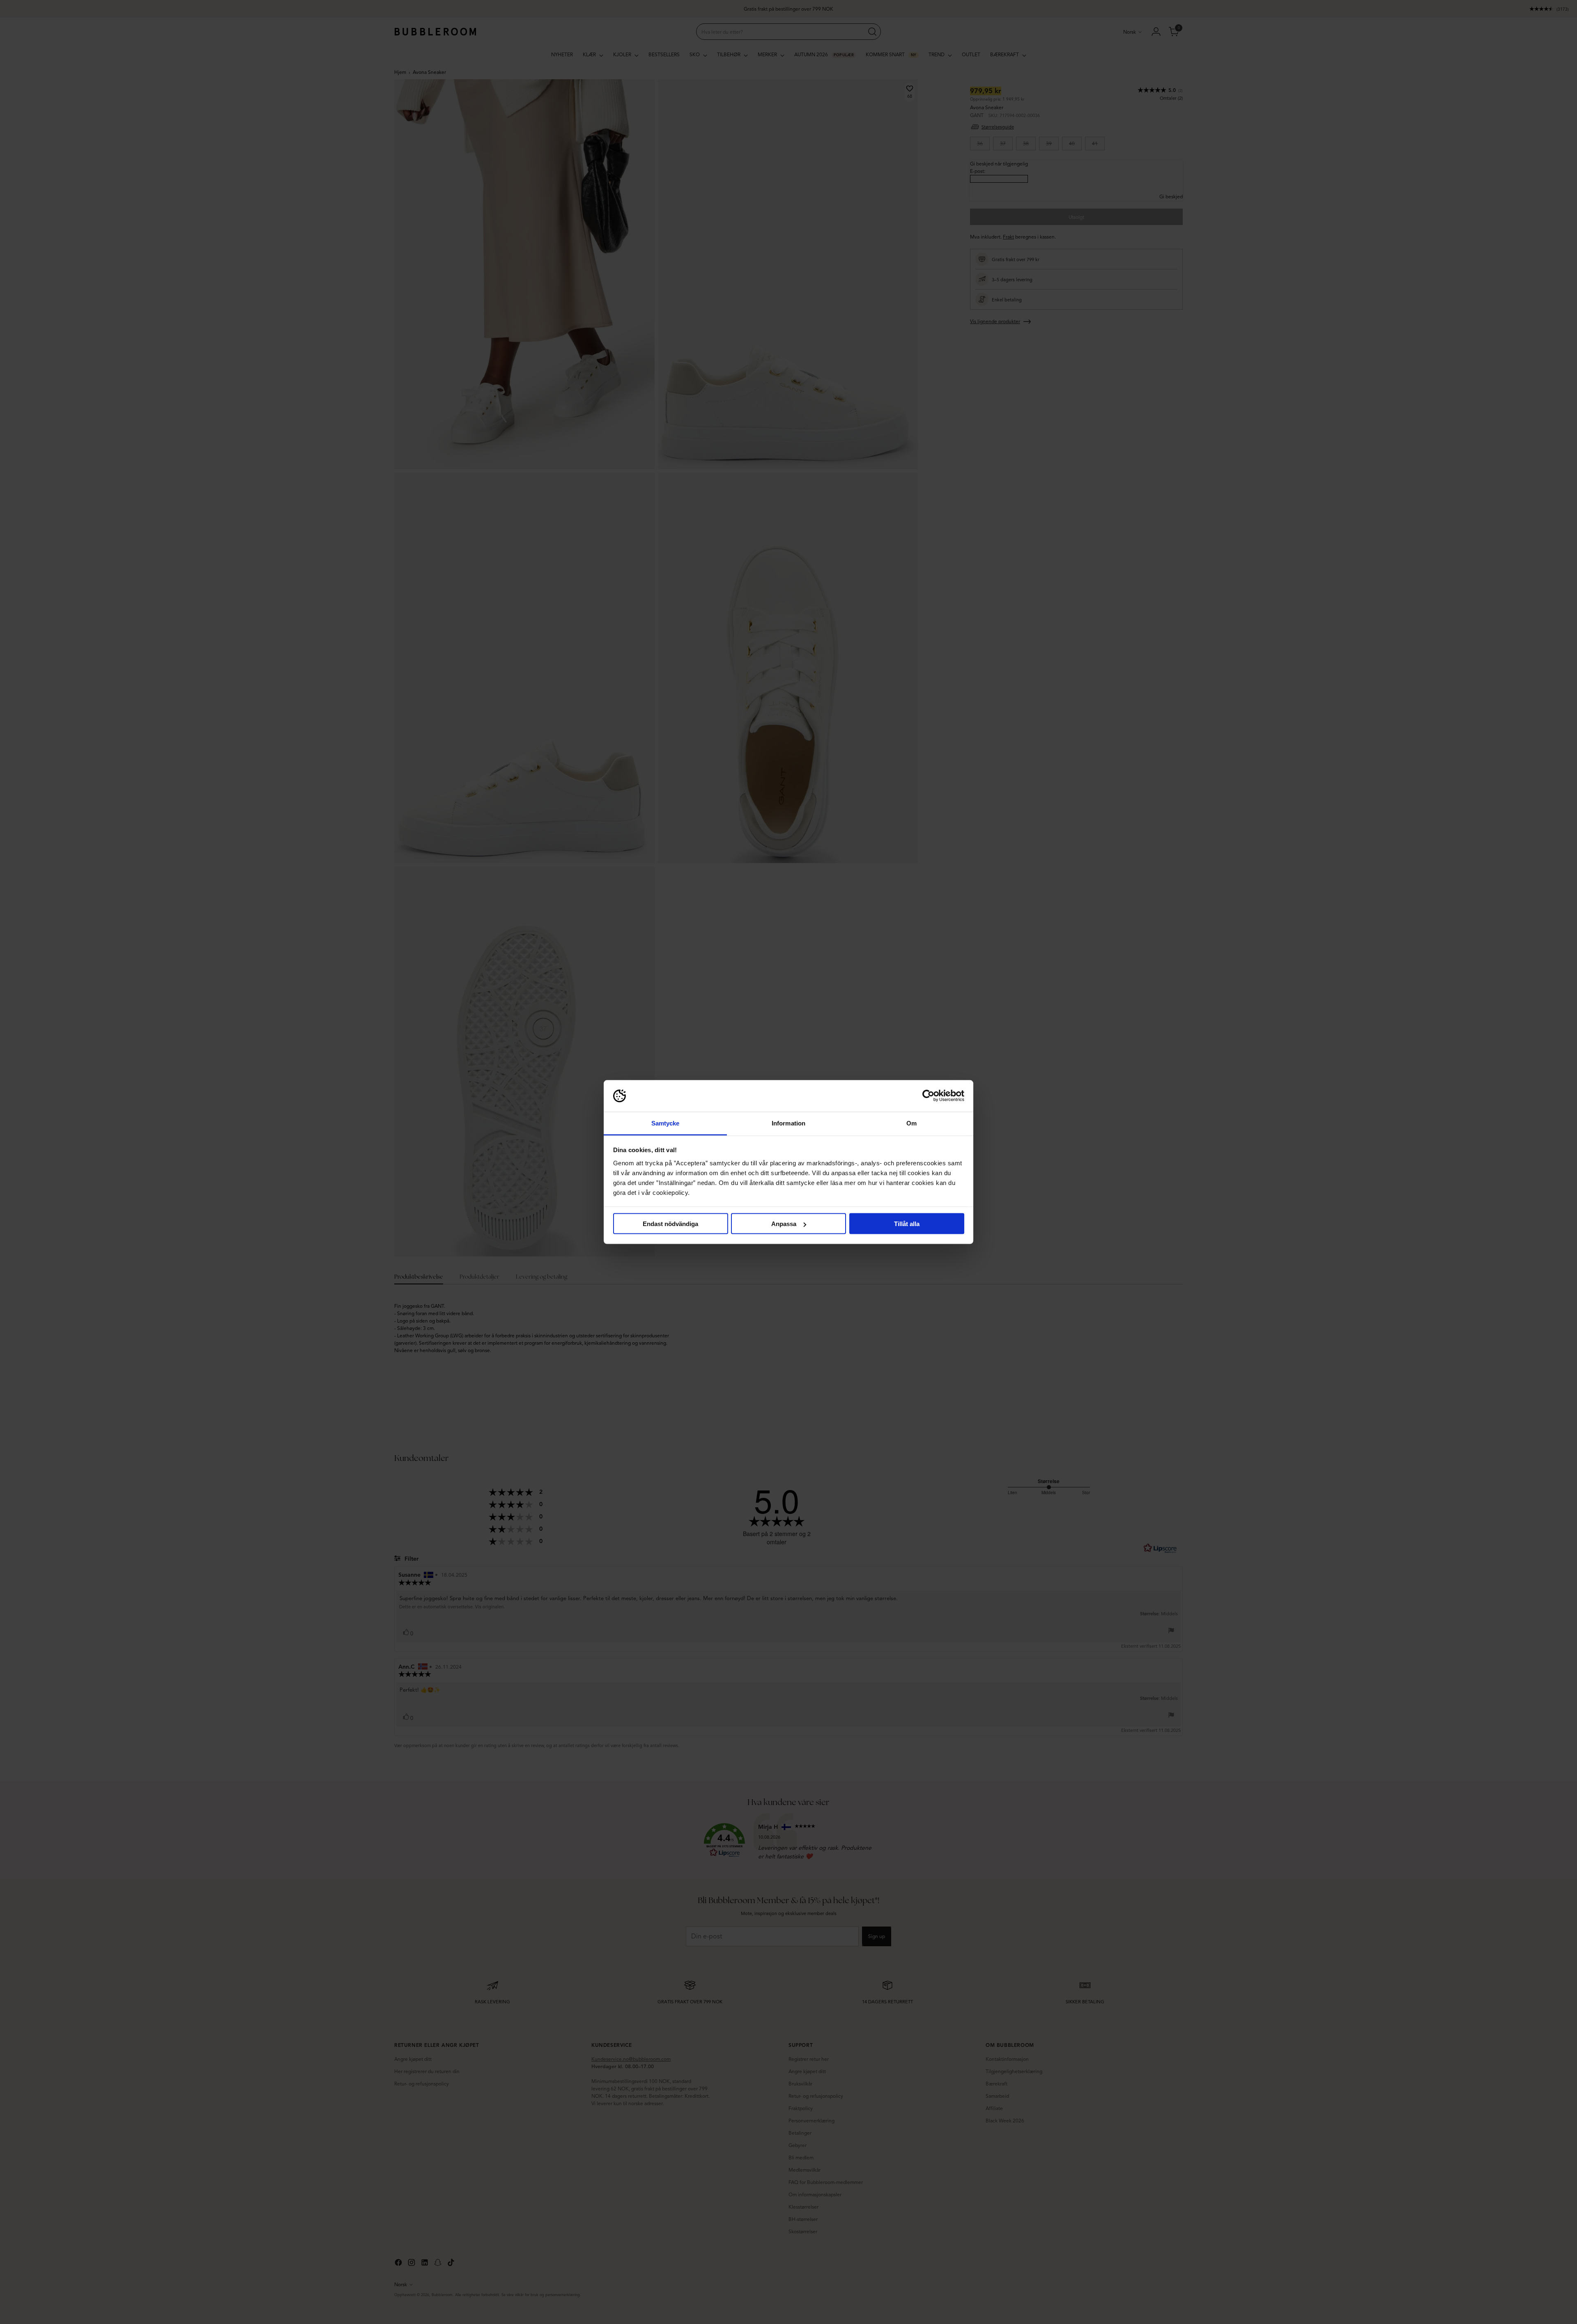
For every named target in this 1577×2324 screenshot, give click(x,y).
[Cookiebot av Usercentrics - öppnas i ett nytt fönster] (928, 1096)
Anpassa (784, 1224)
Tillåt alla (907, 1224)
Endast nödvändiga (670, 1224)
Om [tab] (911, 1123)
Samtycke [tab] (666, 1123)
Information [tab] (788, 1123)
